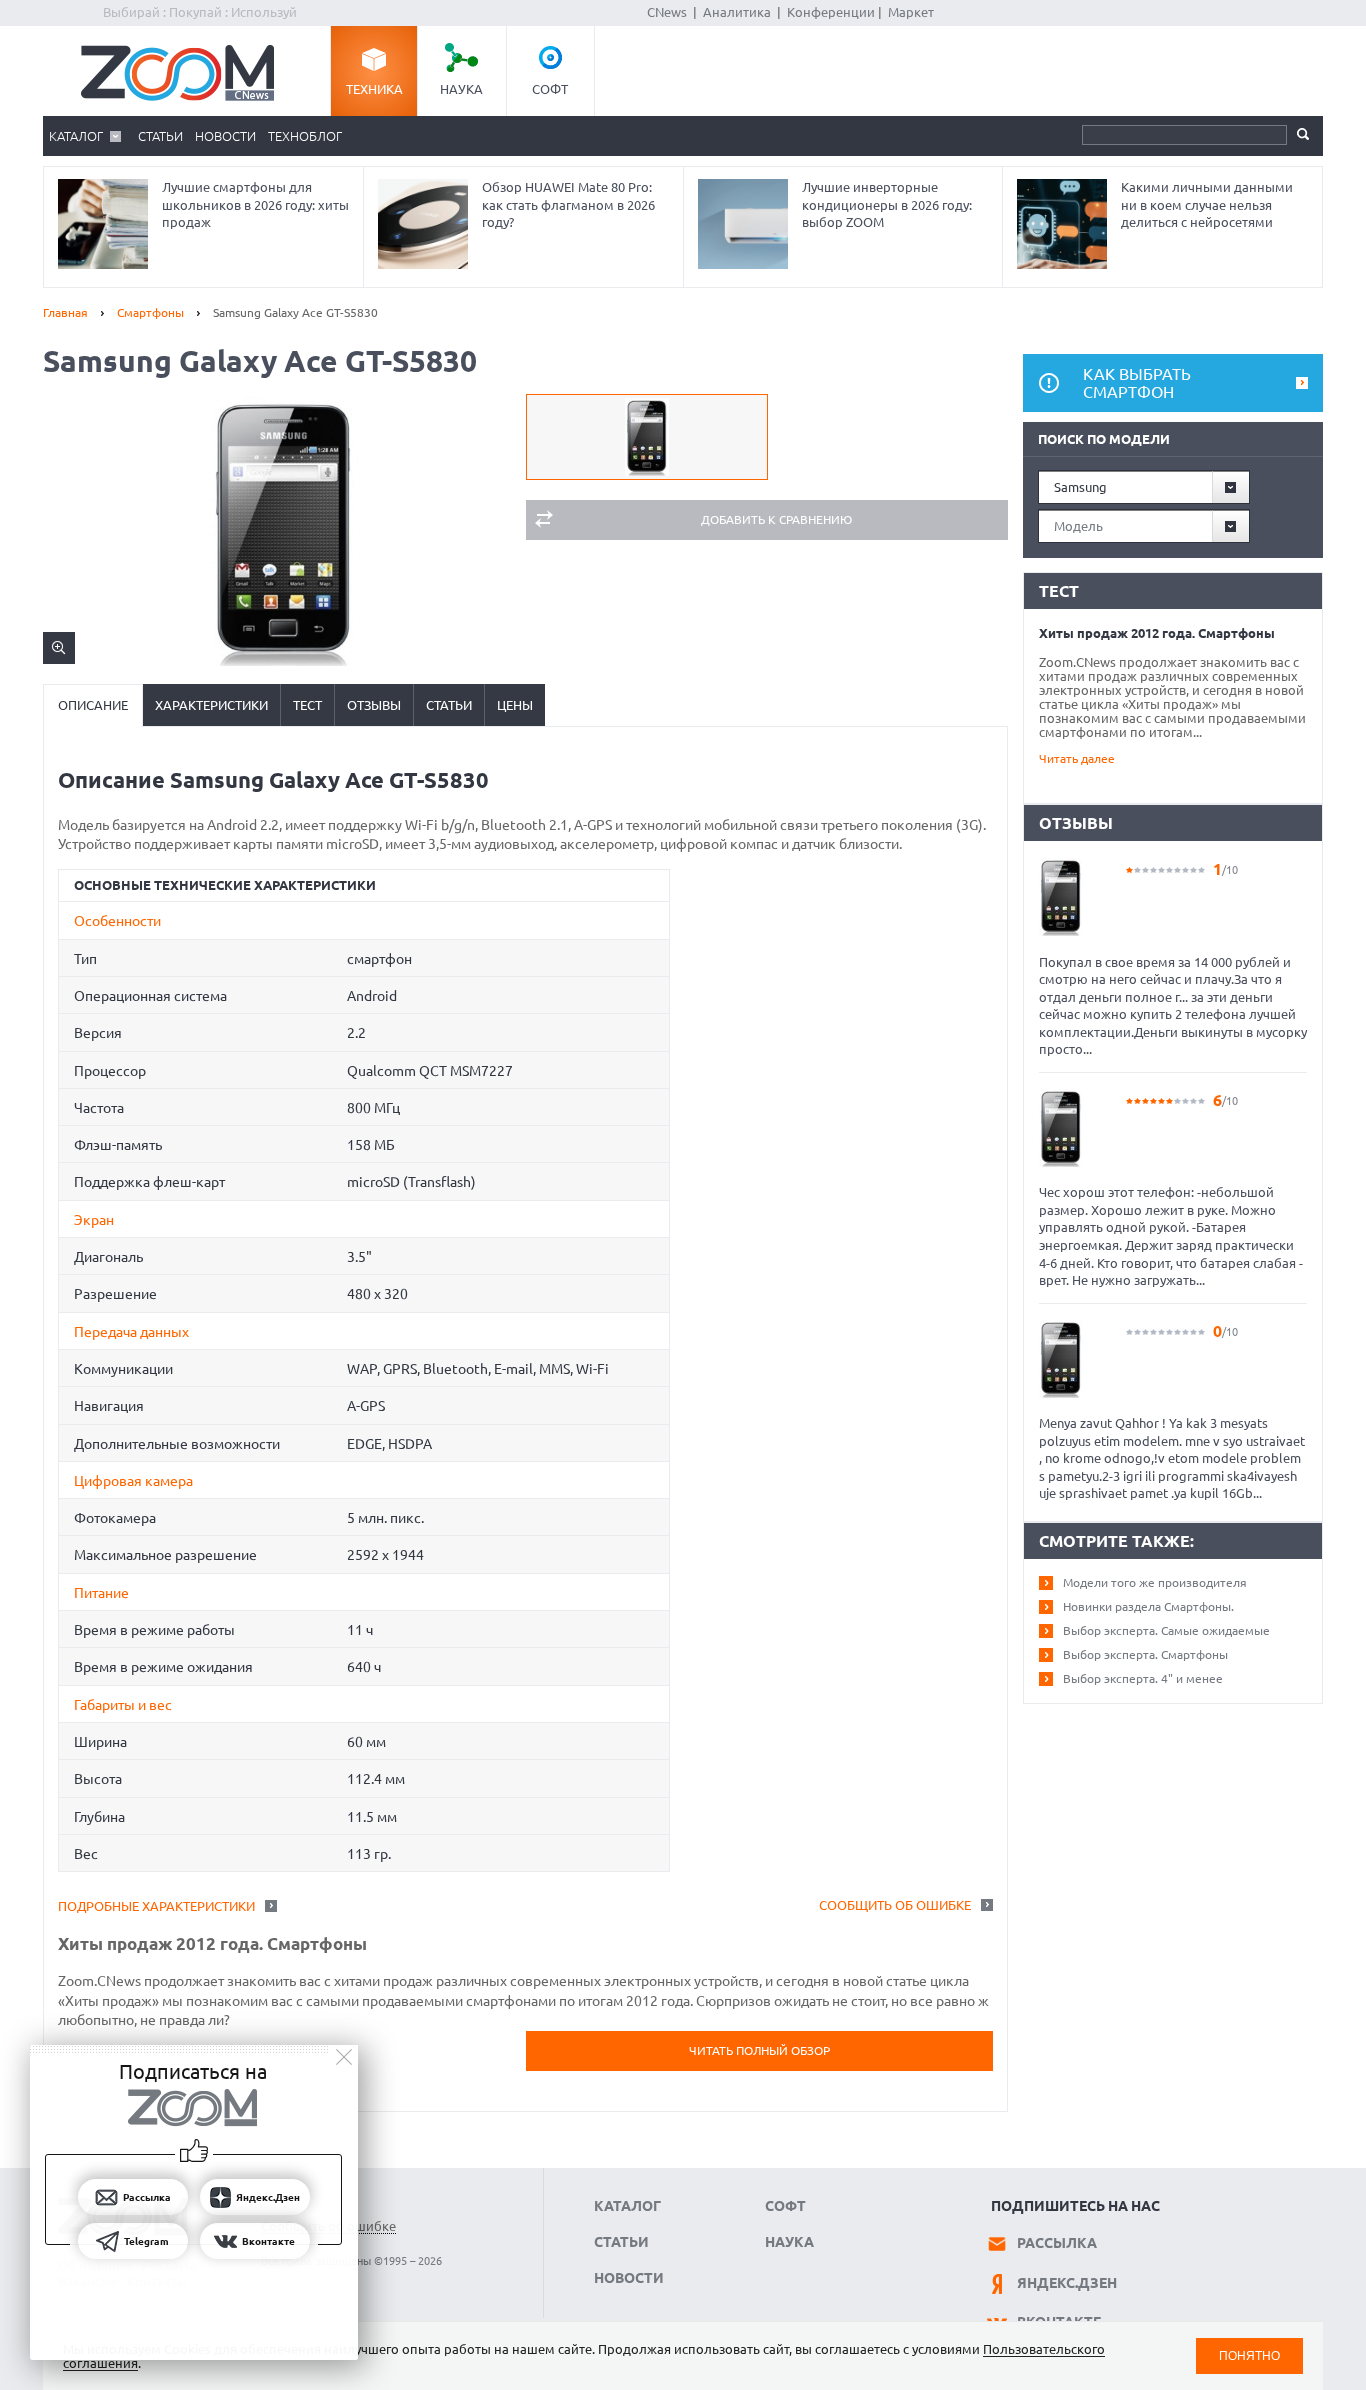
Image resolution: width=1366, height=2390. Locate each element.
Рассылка (1057, 2243)
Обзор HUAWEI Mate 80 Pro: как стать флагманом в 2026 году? (568, 204)
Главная (65, 312)
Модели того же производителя (1155, 1582)
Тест (307, 705)
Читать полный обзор (759, 2050)
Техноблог (305, 136)
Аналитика (737, 12)
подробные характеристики (156, 1906)
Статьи (160, 136)
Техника (374, 89)
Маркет (911, 12)
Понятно (1249, 2355)
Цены (515, 705)
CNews (667, 12)
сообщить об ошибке (895, 1905)
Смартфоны (150, 312)
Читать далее (1077, 758)
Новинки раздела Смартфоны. (1148, 1606)
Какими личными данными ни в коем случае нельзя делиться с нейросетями (1207, 204)
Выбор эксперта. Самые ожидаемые (1166, 1630)
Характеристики (211, 705)
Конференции (831, 12)
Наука (461, 89)
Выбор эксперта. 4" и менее (1143, 1678)
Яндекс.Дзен (1067, 2283)
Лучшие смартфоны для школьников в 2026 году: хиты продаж (255, 204)
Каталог (76, 136)
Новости (225, 136)
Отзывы (374, 705)
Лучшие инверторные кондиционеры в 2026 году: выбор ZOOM (887, 204)
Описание (93, 705)
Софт (550, 89)
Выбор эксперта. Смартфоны (1145, 1654)
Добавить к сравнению (776, 519)
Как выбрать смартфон (1137, 383)
